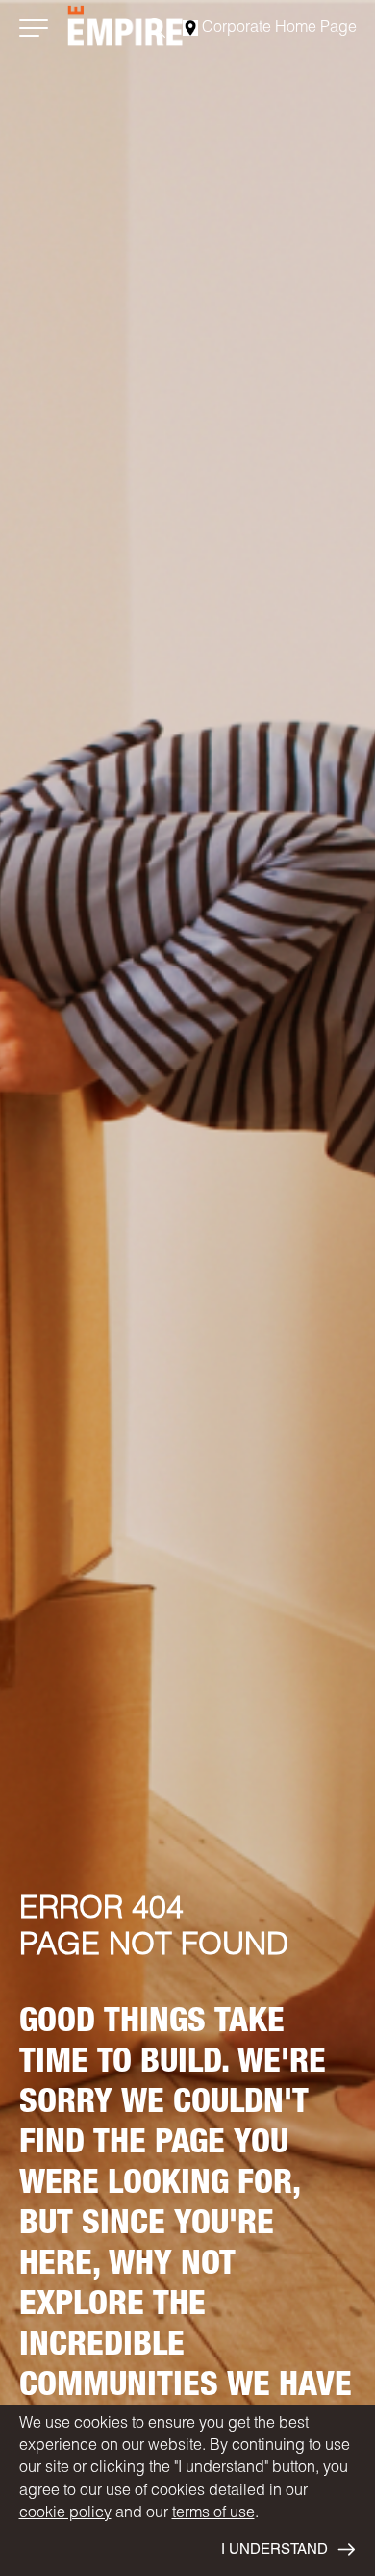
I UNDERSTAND (275, 2550)
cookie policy (65, 2514)
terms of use (213, 2514)
